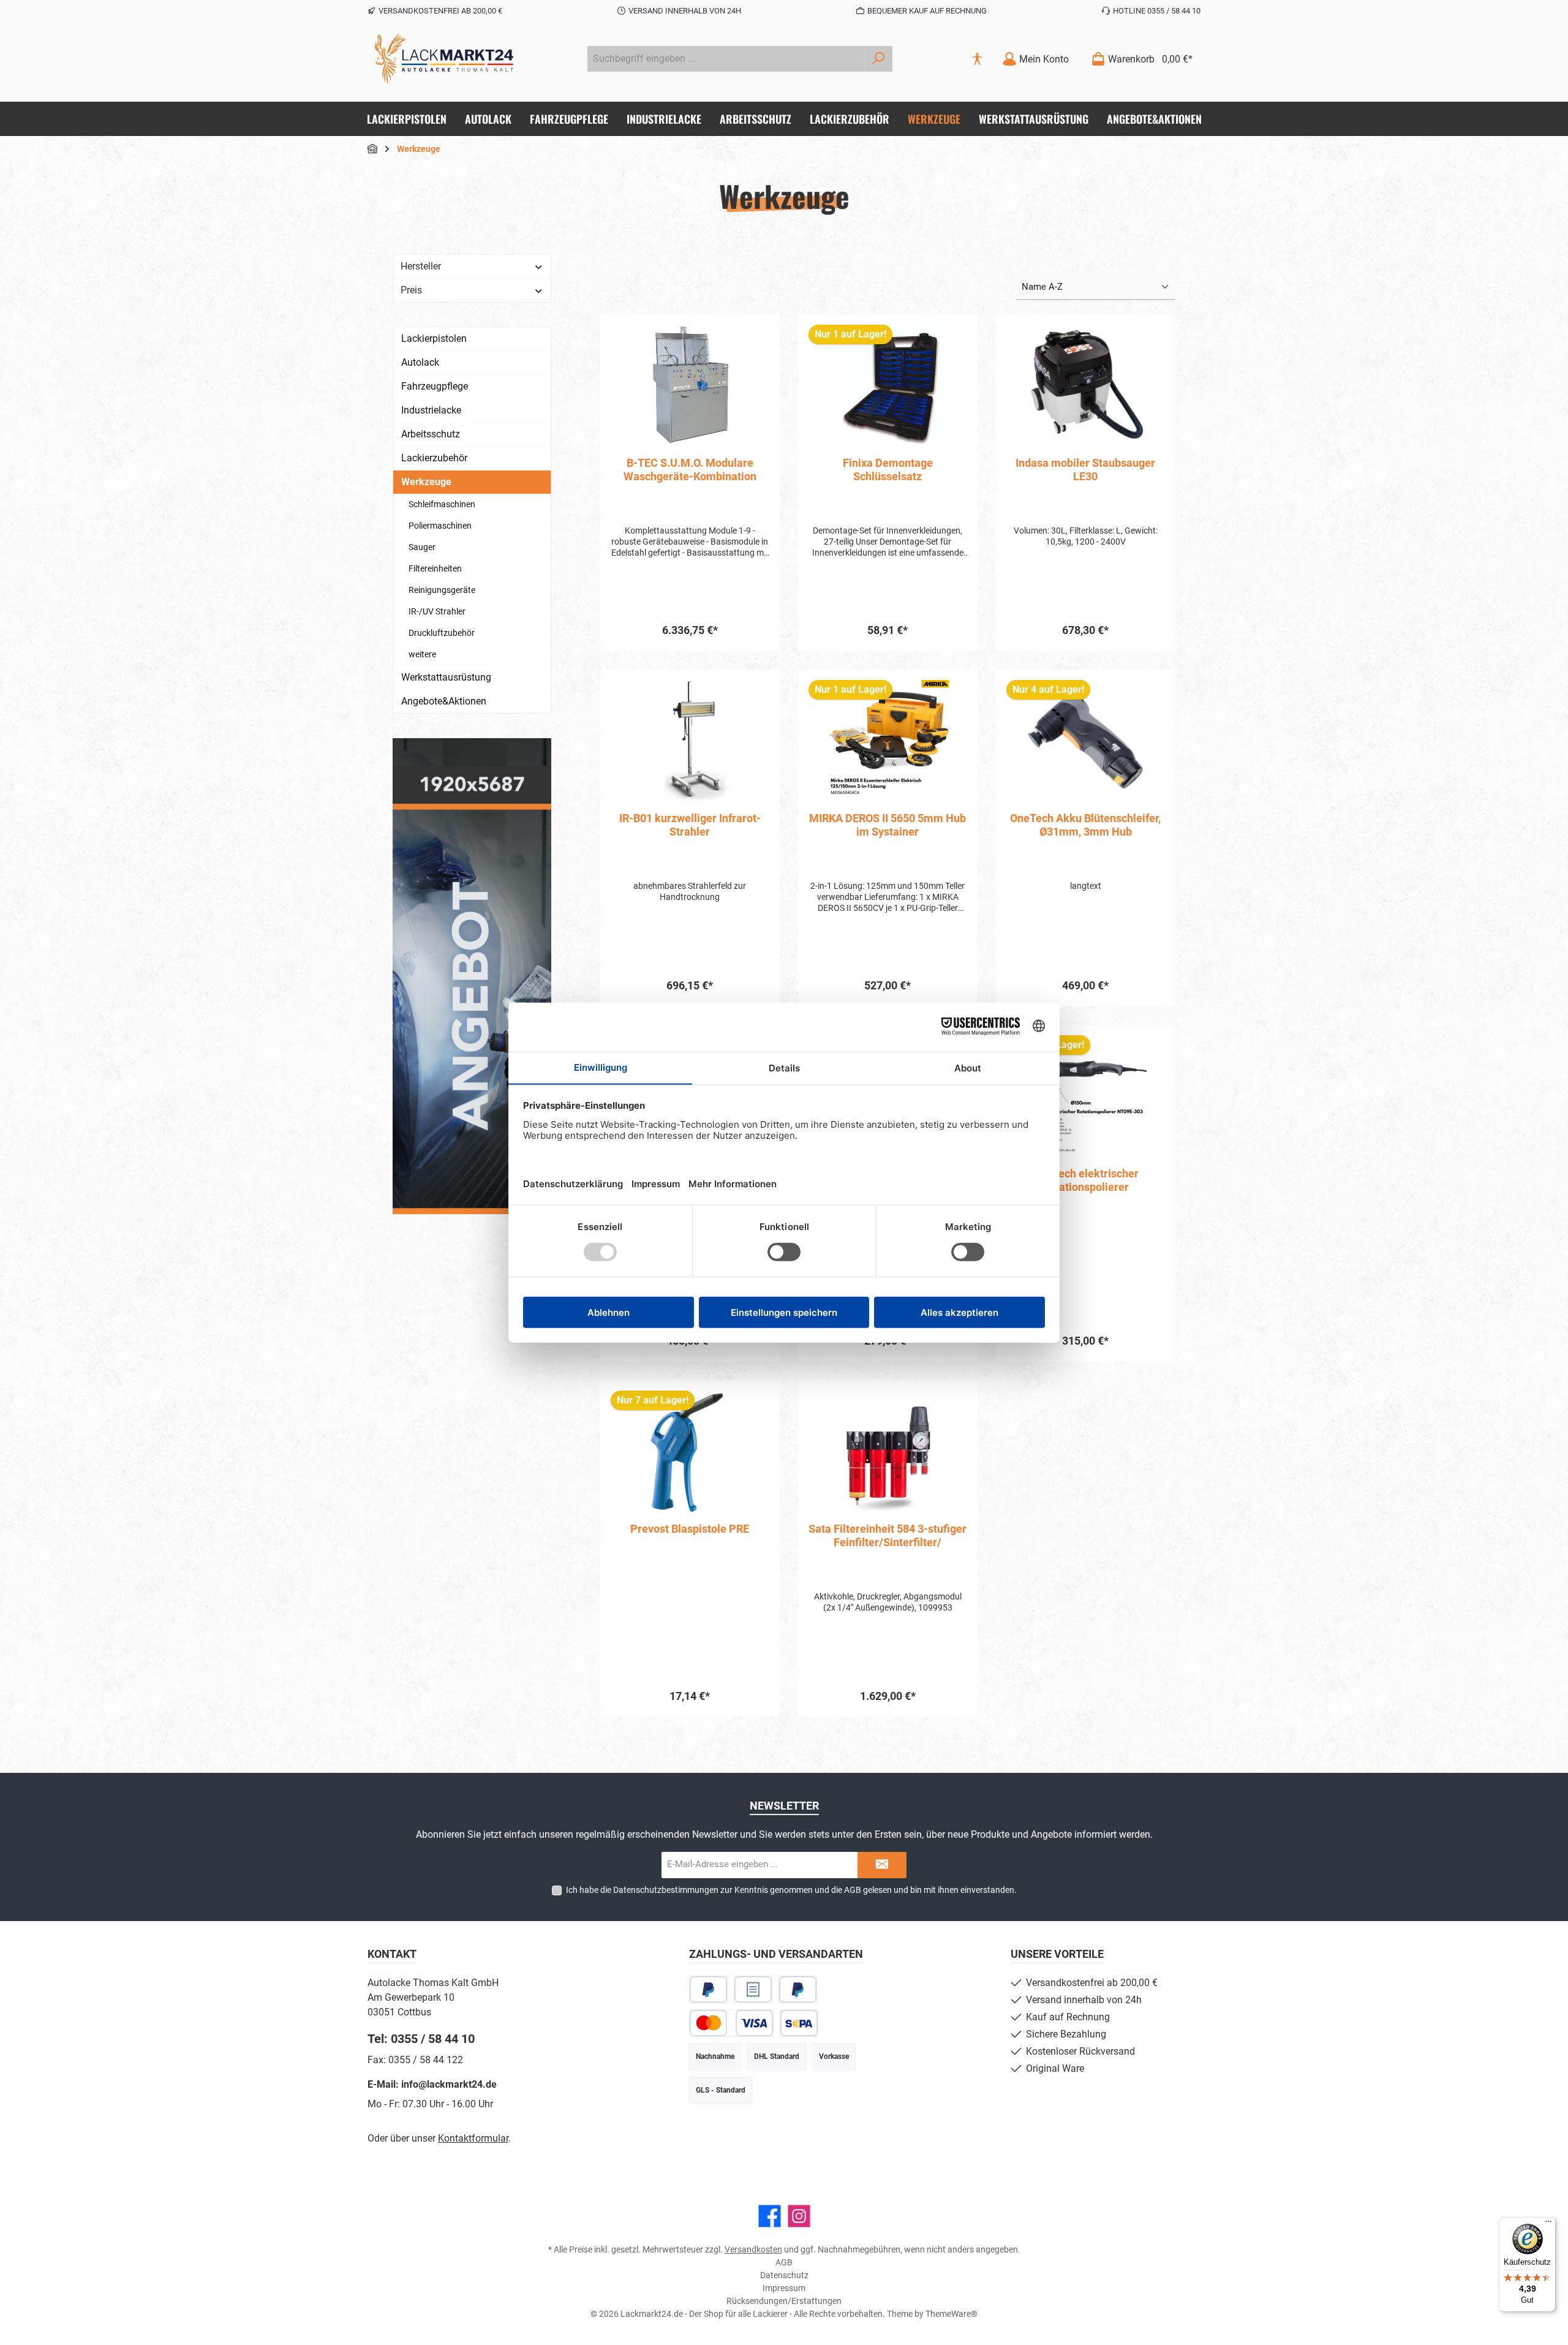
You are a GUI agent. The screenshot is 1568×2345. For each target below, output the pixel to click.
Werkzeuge (426, 482)
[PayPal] (708, 1989)
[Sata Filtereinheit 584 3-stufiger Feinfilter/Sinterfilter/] (888, 1452)
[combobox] (726, 59)
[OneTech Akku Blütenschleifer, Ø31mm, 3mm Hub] (1086, 741)
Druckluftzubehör (442, 633)
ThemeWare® (952, 2314)
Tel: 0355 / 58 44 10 (421, 2039)
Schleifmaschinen (442, 504)
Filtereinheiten (435, 568)
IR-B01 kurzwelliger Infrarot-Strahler (690, 825)
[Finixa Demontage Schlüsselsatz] (888, 386)
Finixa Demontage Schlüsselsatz (888, 470)
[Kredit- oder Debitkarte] (731, 2023)
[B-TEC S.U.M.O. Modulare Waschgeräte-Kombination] (690, 386)
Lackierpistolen (434, 338)
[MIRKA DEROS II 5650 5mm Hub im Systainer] (888, 741)
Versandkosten (753, 2249)
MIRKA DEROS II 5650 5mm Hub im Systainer (888, 825)
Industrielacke (431, 410)
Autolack (420, 362)
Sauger (422, 547)
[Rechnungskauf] (753, 1989)
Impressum (784, 2288)
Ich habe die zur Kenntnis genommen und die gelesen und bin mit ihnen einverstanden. (791, 1890)
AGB (853, 1890)
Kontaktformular (473, 2138)
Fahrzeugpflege (435, 386)
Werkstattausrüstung (446, 677)
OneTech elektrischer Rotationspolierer (1086, 1180)
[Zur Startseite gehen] (444, 59)
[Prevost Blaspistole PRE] (690, 1452)
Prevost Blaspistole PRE (690, 1529)
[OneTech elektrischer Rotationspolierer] (1086, 1097)
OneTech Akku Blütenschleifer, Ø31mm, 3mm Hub (1085, 825)
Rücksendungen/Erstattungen (784, 2301)
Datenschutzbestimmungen (666, 1890)
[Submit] (882, 1865)
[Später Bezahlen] (798, 1989)
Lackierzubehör (434, 458)
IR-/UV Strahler (437, 611)
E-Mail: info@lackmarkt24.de (432, 2084)
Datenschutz (784, 2275)
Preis (411, 290)
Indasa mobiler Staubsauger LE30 (1085, 470)
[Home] (372, 149)
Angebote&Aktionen (444, 701)
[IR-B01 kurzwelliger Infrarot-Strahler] (690, 741)
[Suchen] (879, 59)
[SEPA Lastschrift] (799, 2023)
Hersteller (421, 266)
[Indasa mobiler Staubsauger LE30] (1086, 386)
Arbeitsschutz (431, 434)
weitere (422, 654)
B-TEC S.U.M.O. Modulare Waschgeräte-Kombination (690, 470)
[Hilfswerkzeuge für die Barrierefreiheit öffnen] (977, 59)
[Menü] (1548, 2224)
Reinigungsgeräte (442, 590)
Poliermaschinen (440, 526)
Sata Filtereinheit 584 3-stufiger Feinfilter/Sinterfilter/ (888, 1535)
